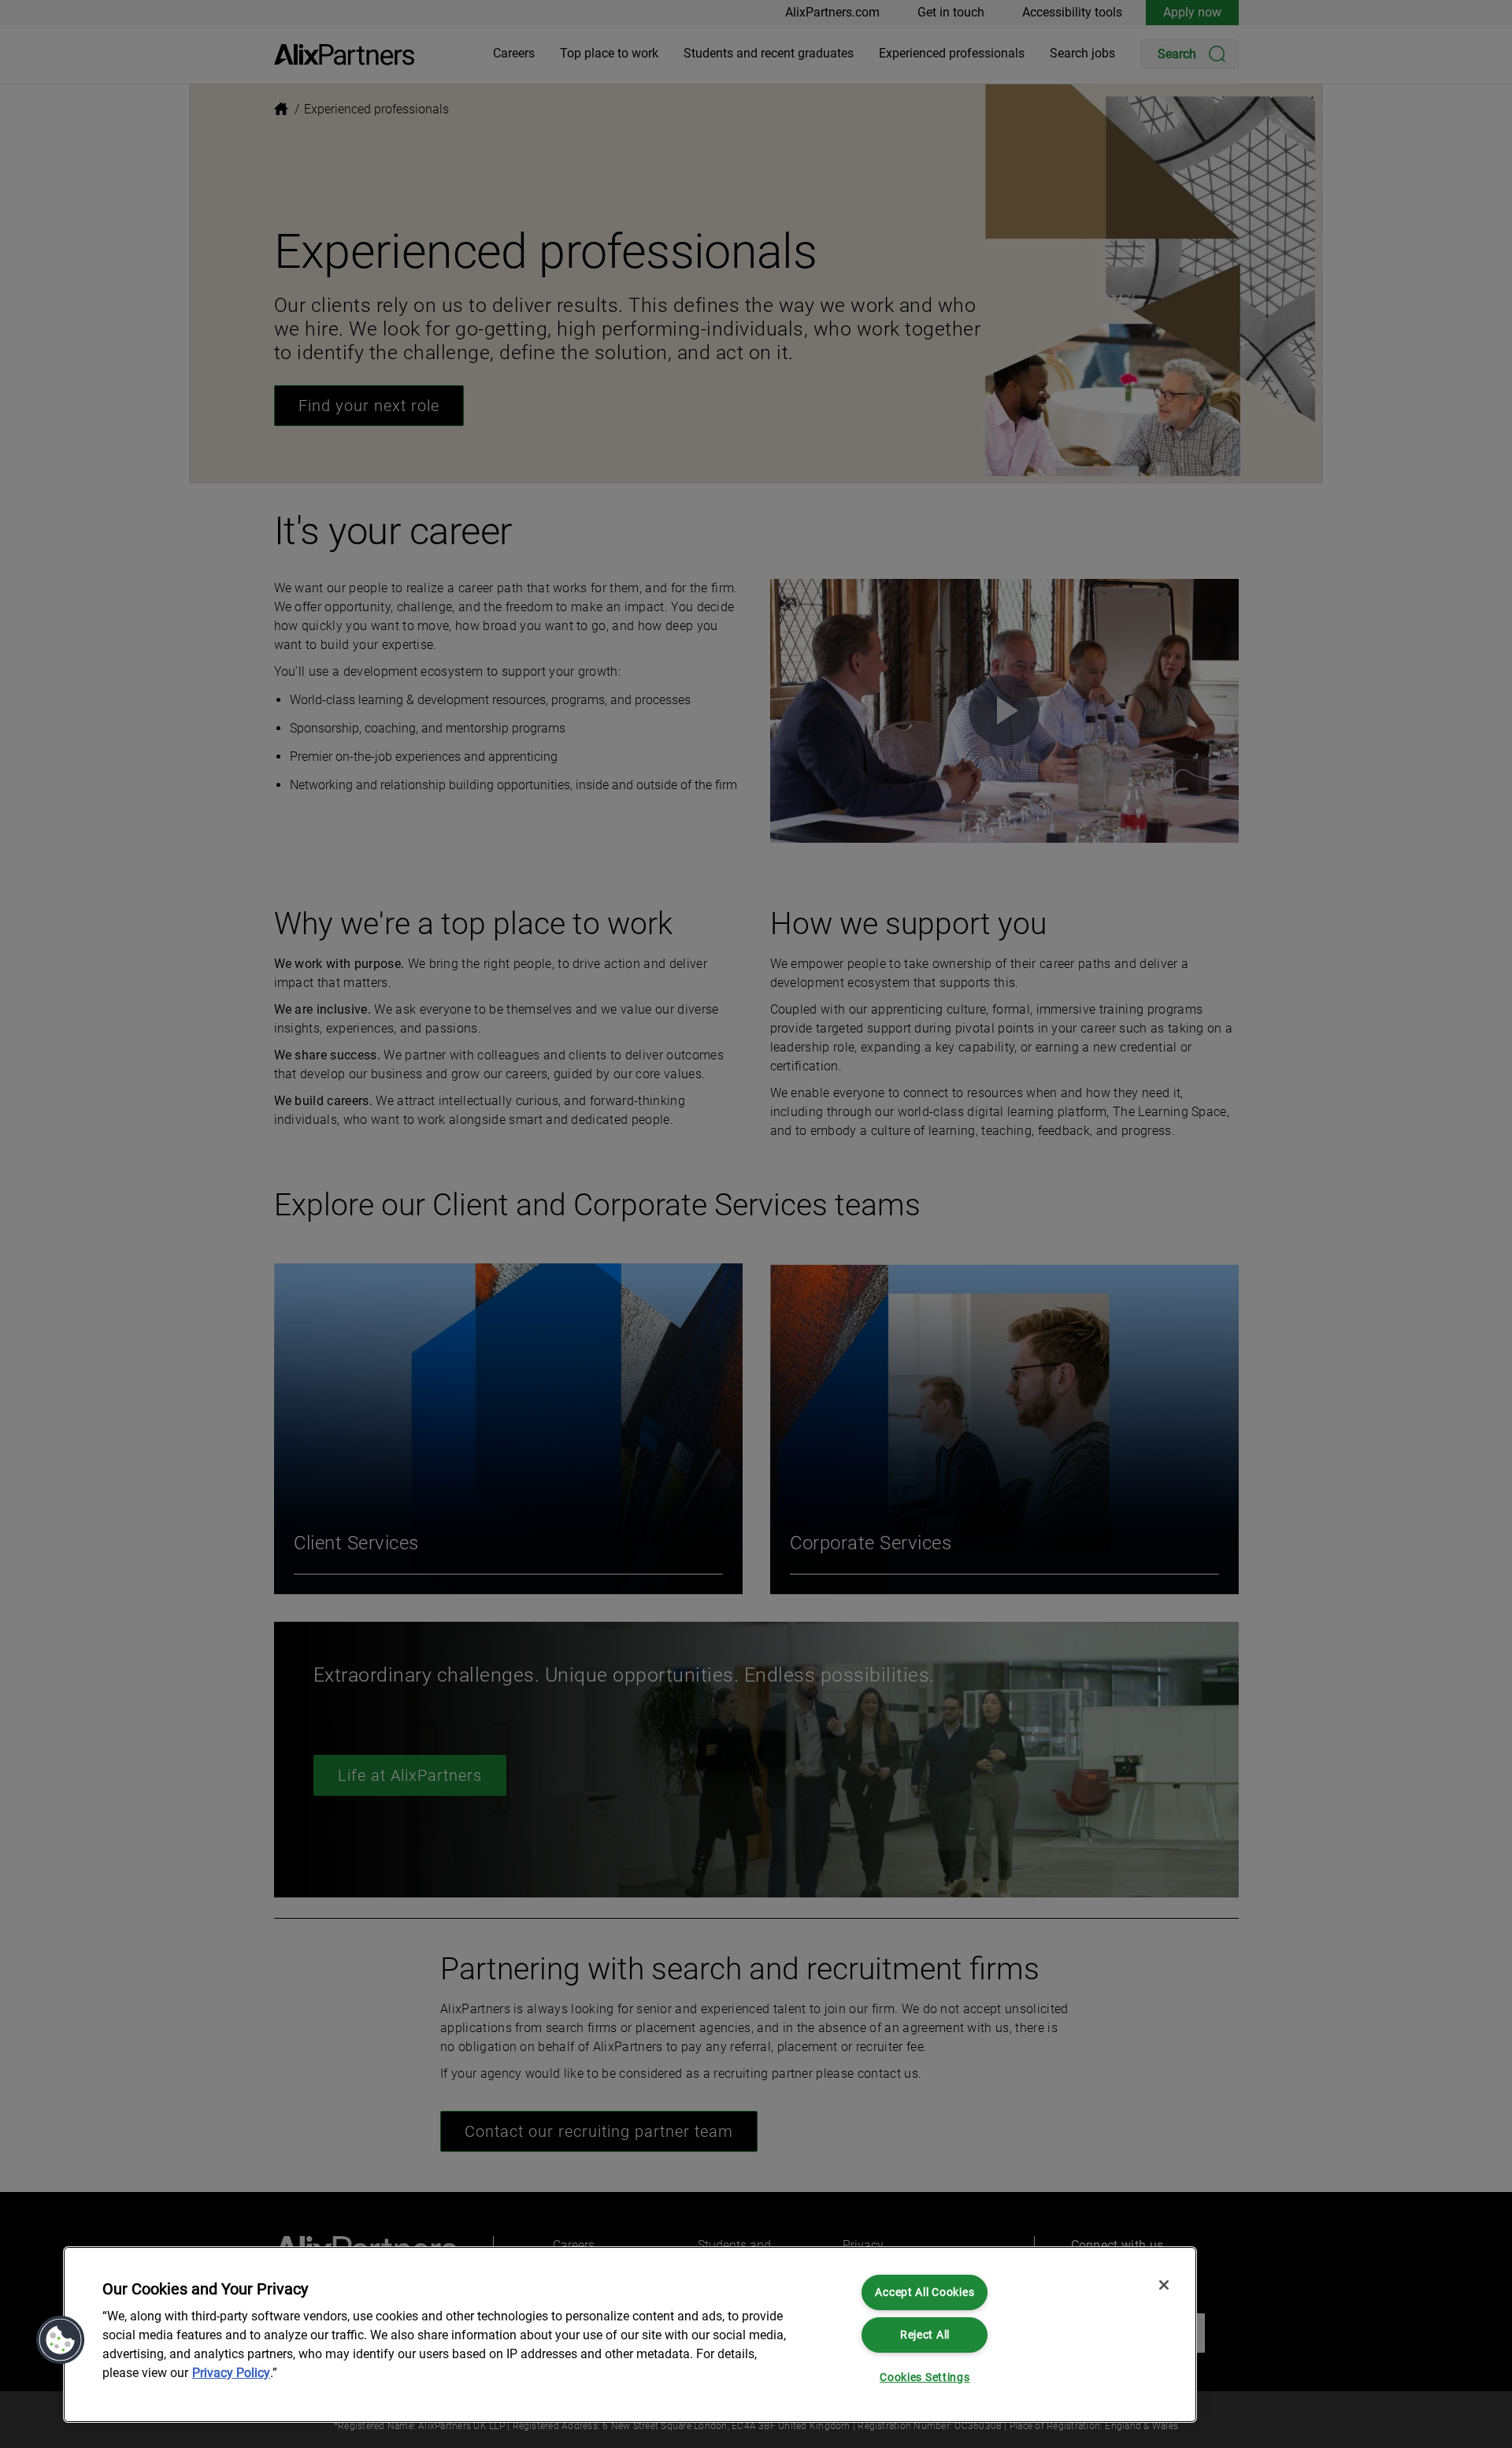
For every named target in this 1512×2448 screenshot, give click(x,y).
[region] (630, 2335)
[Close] (1164, 2285)
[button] (61, 2340)
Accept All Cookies (925, 2292)
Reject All (925, 2335)
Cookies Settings (925, 2378)
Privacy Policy (231, 2373)
